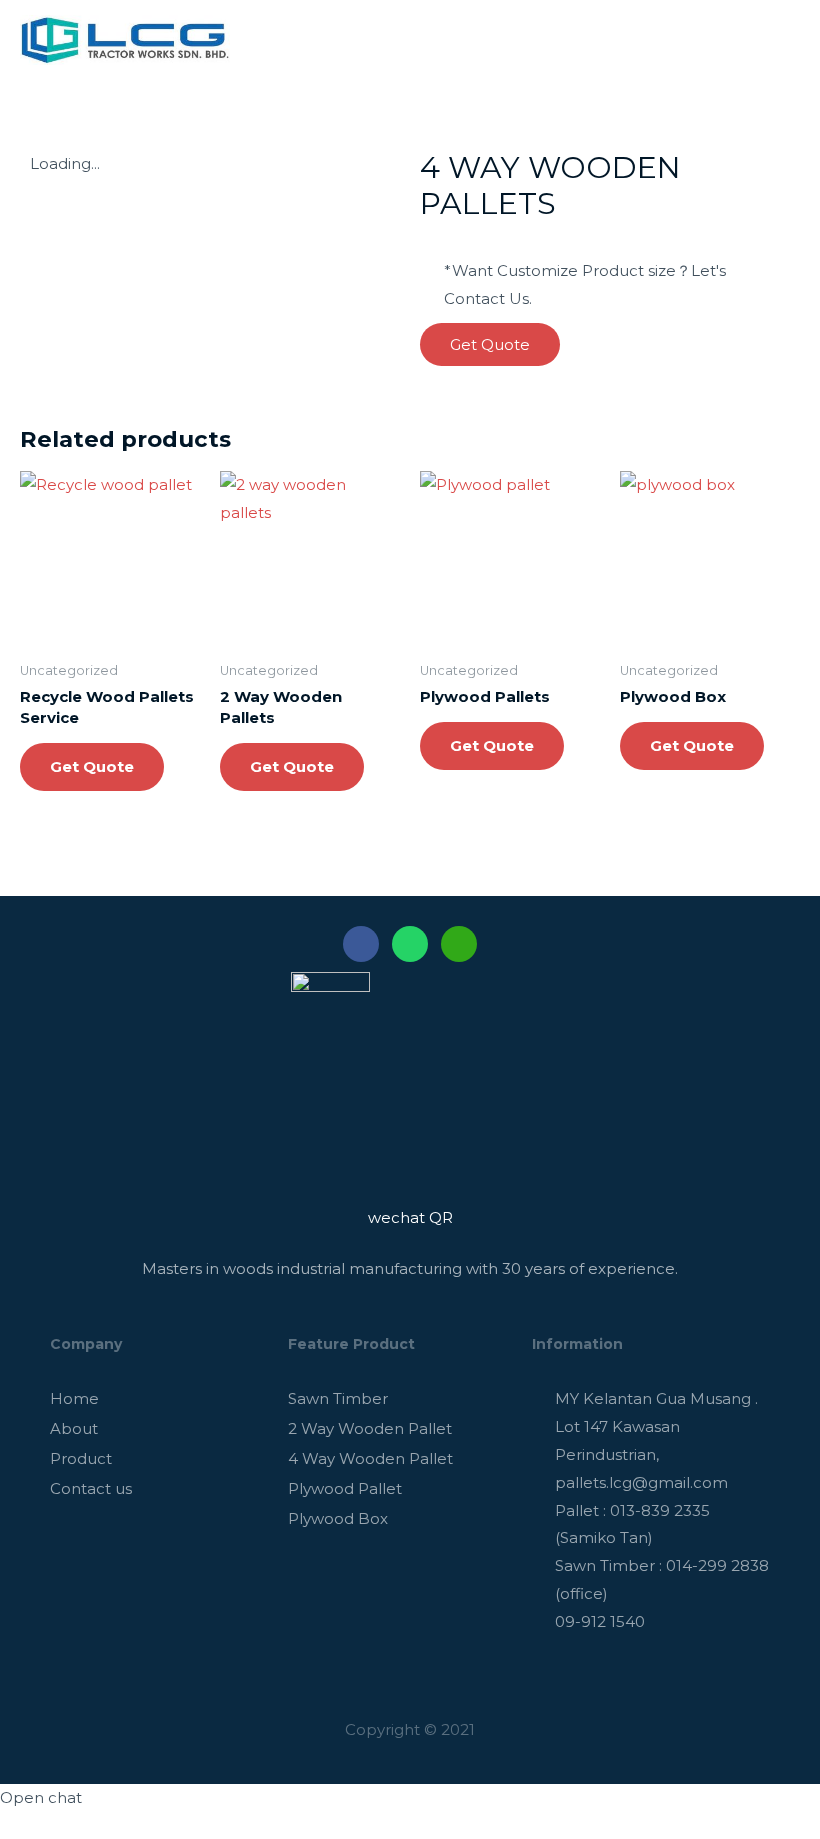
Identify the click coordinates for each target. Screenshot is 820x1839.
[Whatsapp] (410, 944)
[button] (490, 344)
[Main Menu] (778, 40)
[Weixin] (459, 944)
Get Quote (92, 766)
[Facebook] (361, 944)
